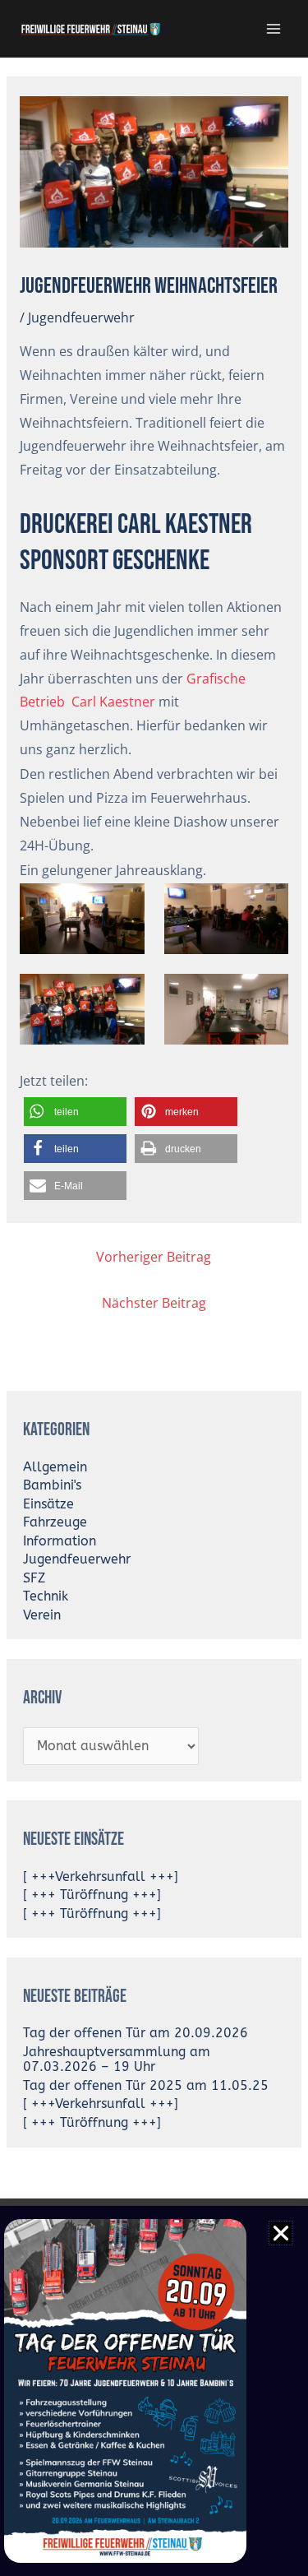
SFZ (34, 1578)
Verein (42, 1615)
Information (60, 1541)
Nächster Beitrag (154, 1303)
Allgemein (55, 1467)
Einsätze (48, 1504)
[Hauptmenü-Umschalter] (274, 28)
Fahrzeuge (55, 1522)
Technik (46, 1596)
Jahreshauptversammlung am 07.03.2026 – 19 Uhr (117, 2060)
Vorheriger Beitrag (154, 1257)
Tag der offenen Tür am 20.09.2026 (136, 2033)
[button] (75, 1112)
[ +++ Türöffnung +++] (92, 1895)
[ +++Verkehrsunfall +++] (101, 1877)
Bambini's (52, 1485)
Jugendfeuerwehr (81, 317)
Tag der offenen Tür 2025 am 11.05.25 (146, 2086)
